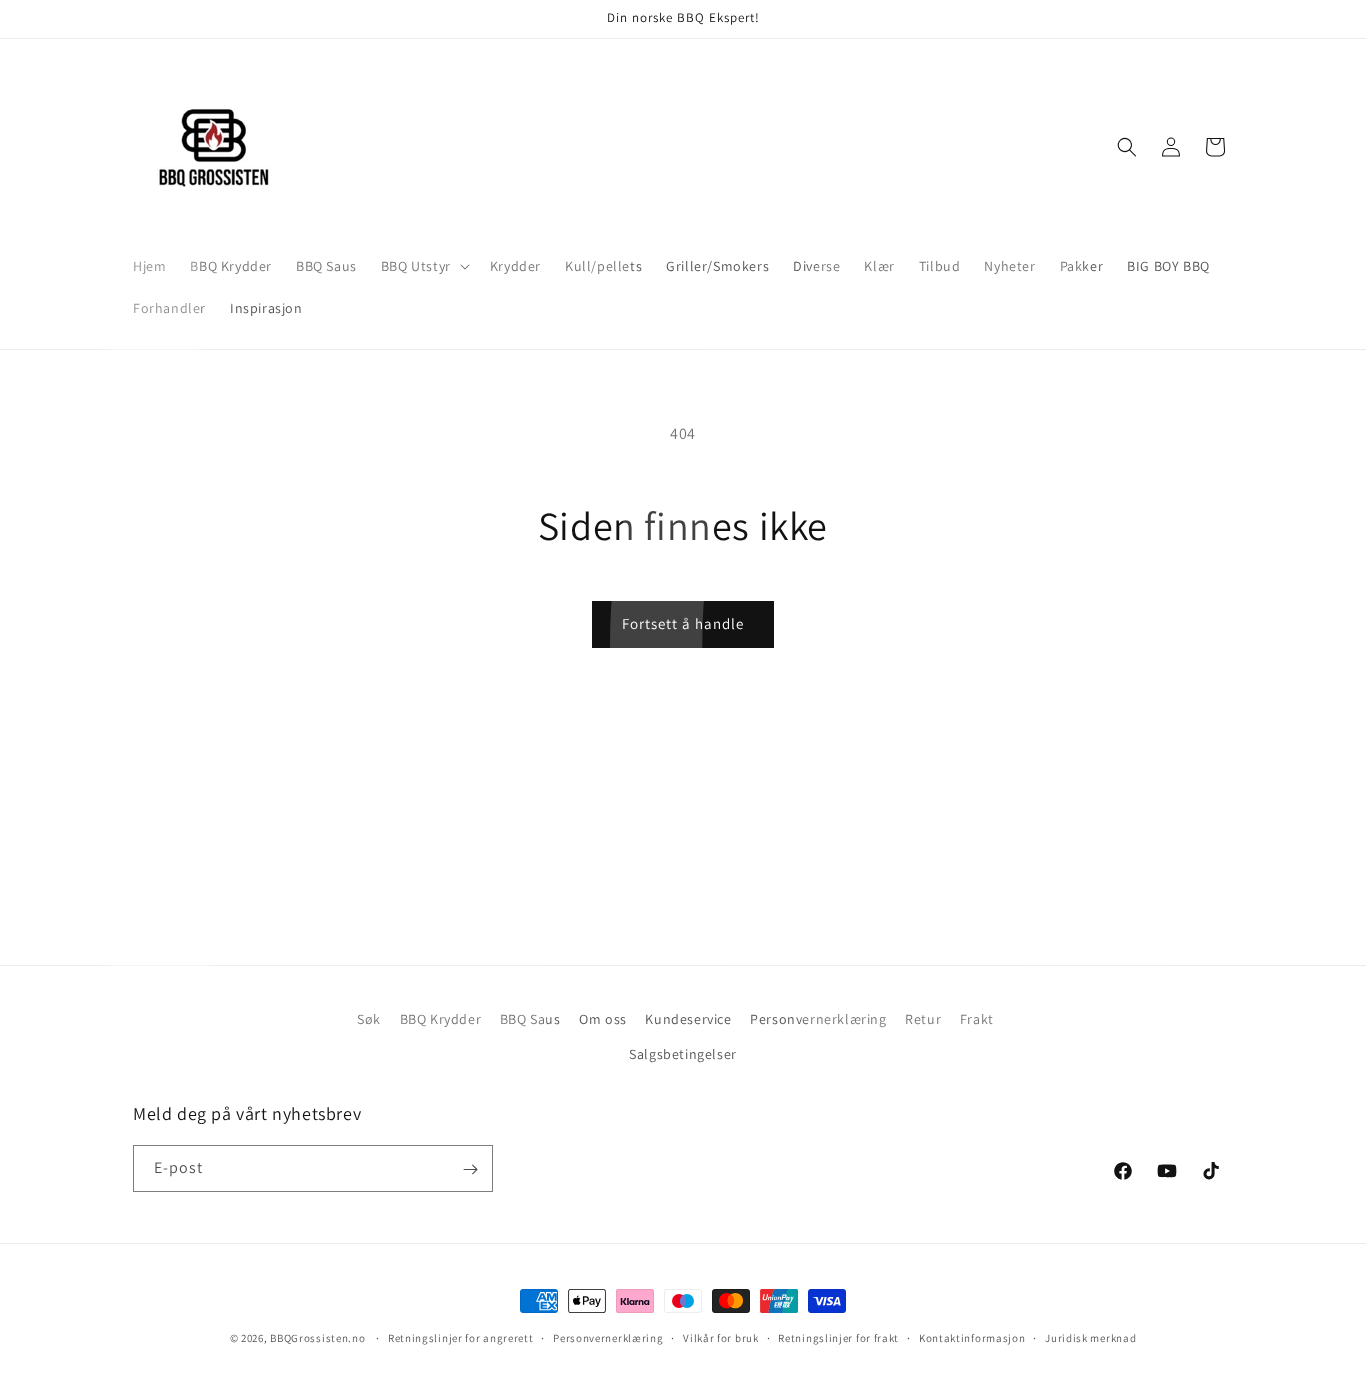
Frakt (977, 1019)
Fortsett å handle (683, 623)
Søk (369, 1019)
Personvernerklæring (818, 1019)
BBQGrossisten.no (317, 1338)
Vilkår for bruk (721, 1337)
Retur (923, 1019)
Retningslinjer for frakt (838, 1337)
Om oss (603, 1019)
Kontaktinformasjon (972, 1337)
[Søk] (1127, 147)
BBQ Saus (530, 1019)
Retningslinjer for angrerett (461, 1337)
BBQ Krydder (441, 1019)
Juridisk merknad (1090, 1337)
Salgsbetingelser (683, 1054)
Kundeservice (688, 1019)
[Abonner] (470, 1169)
